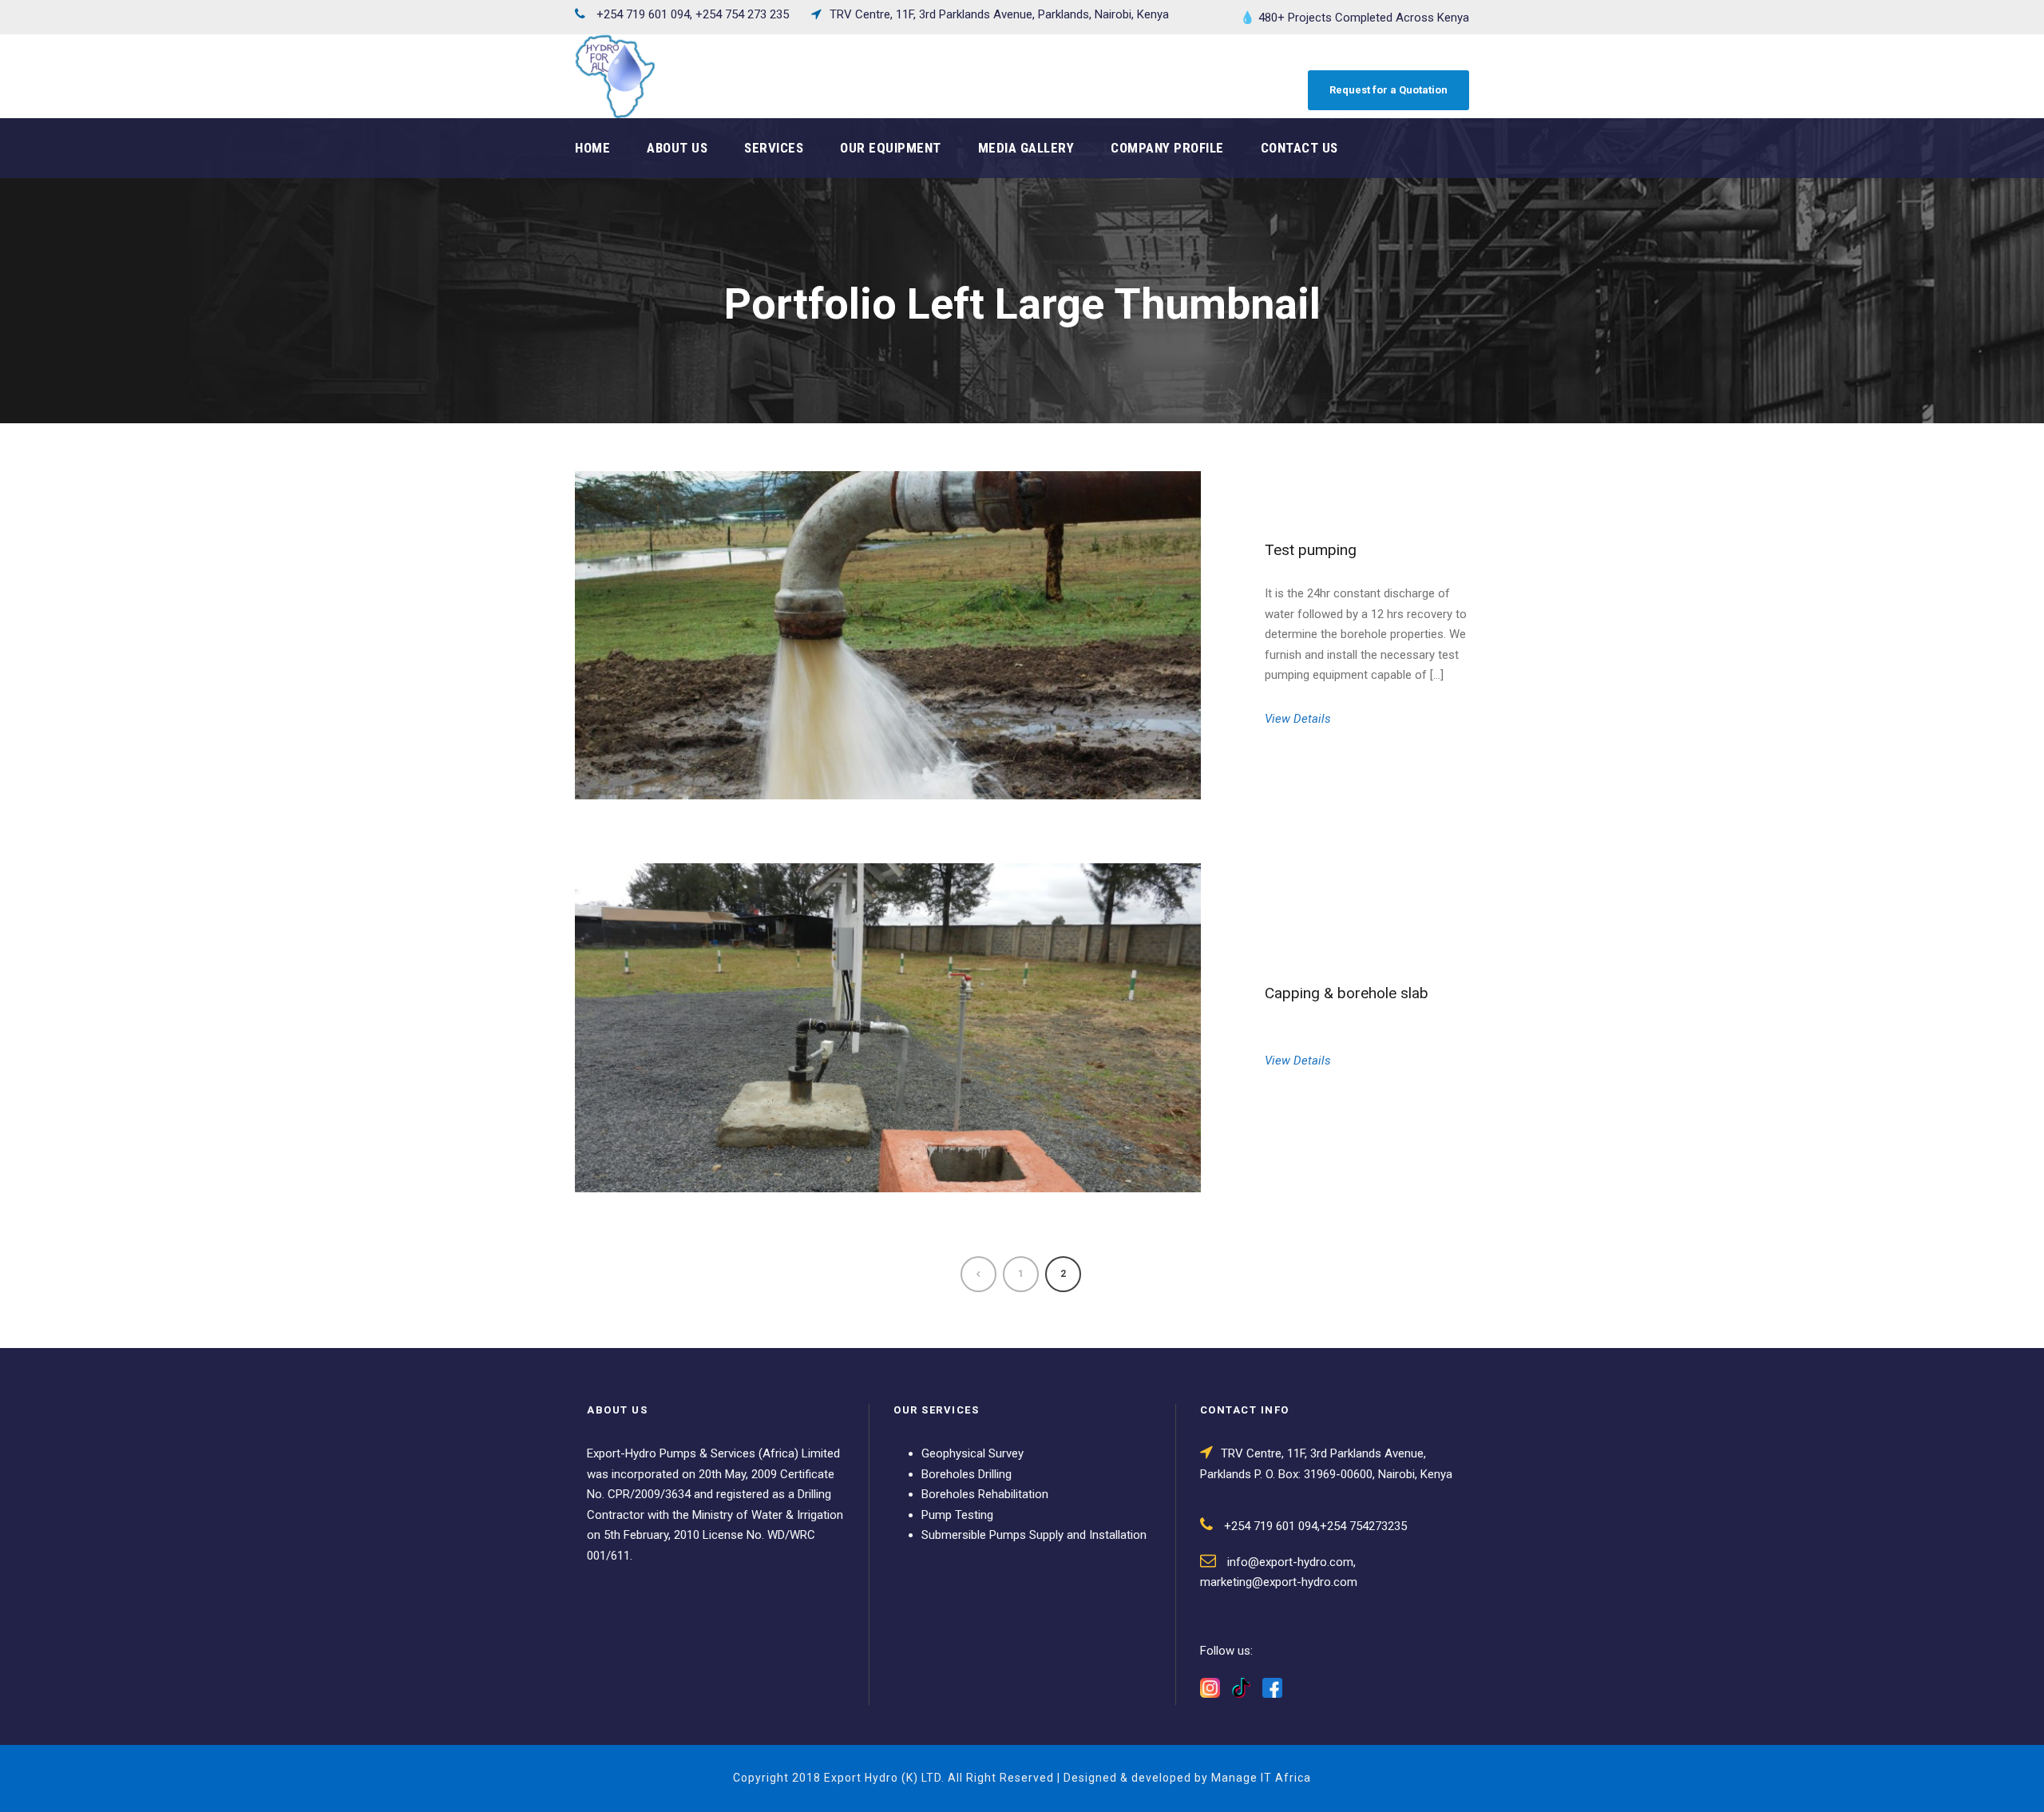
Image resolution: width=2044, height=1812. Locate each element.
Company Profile (1167, 148)
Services (774, 148)
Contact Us (1299, 148)
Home (592, 148)
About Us (677, 148)
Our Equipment (891, 148)
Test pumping (1311, 550)
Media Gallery (1026, 148)
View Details (1298, 719)
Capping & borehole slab (1347, 993)
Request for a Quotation (1388, 90)
